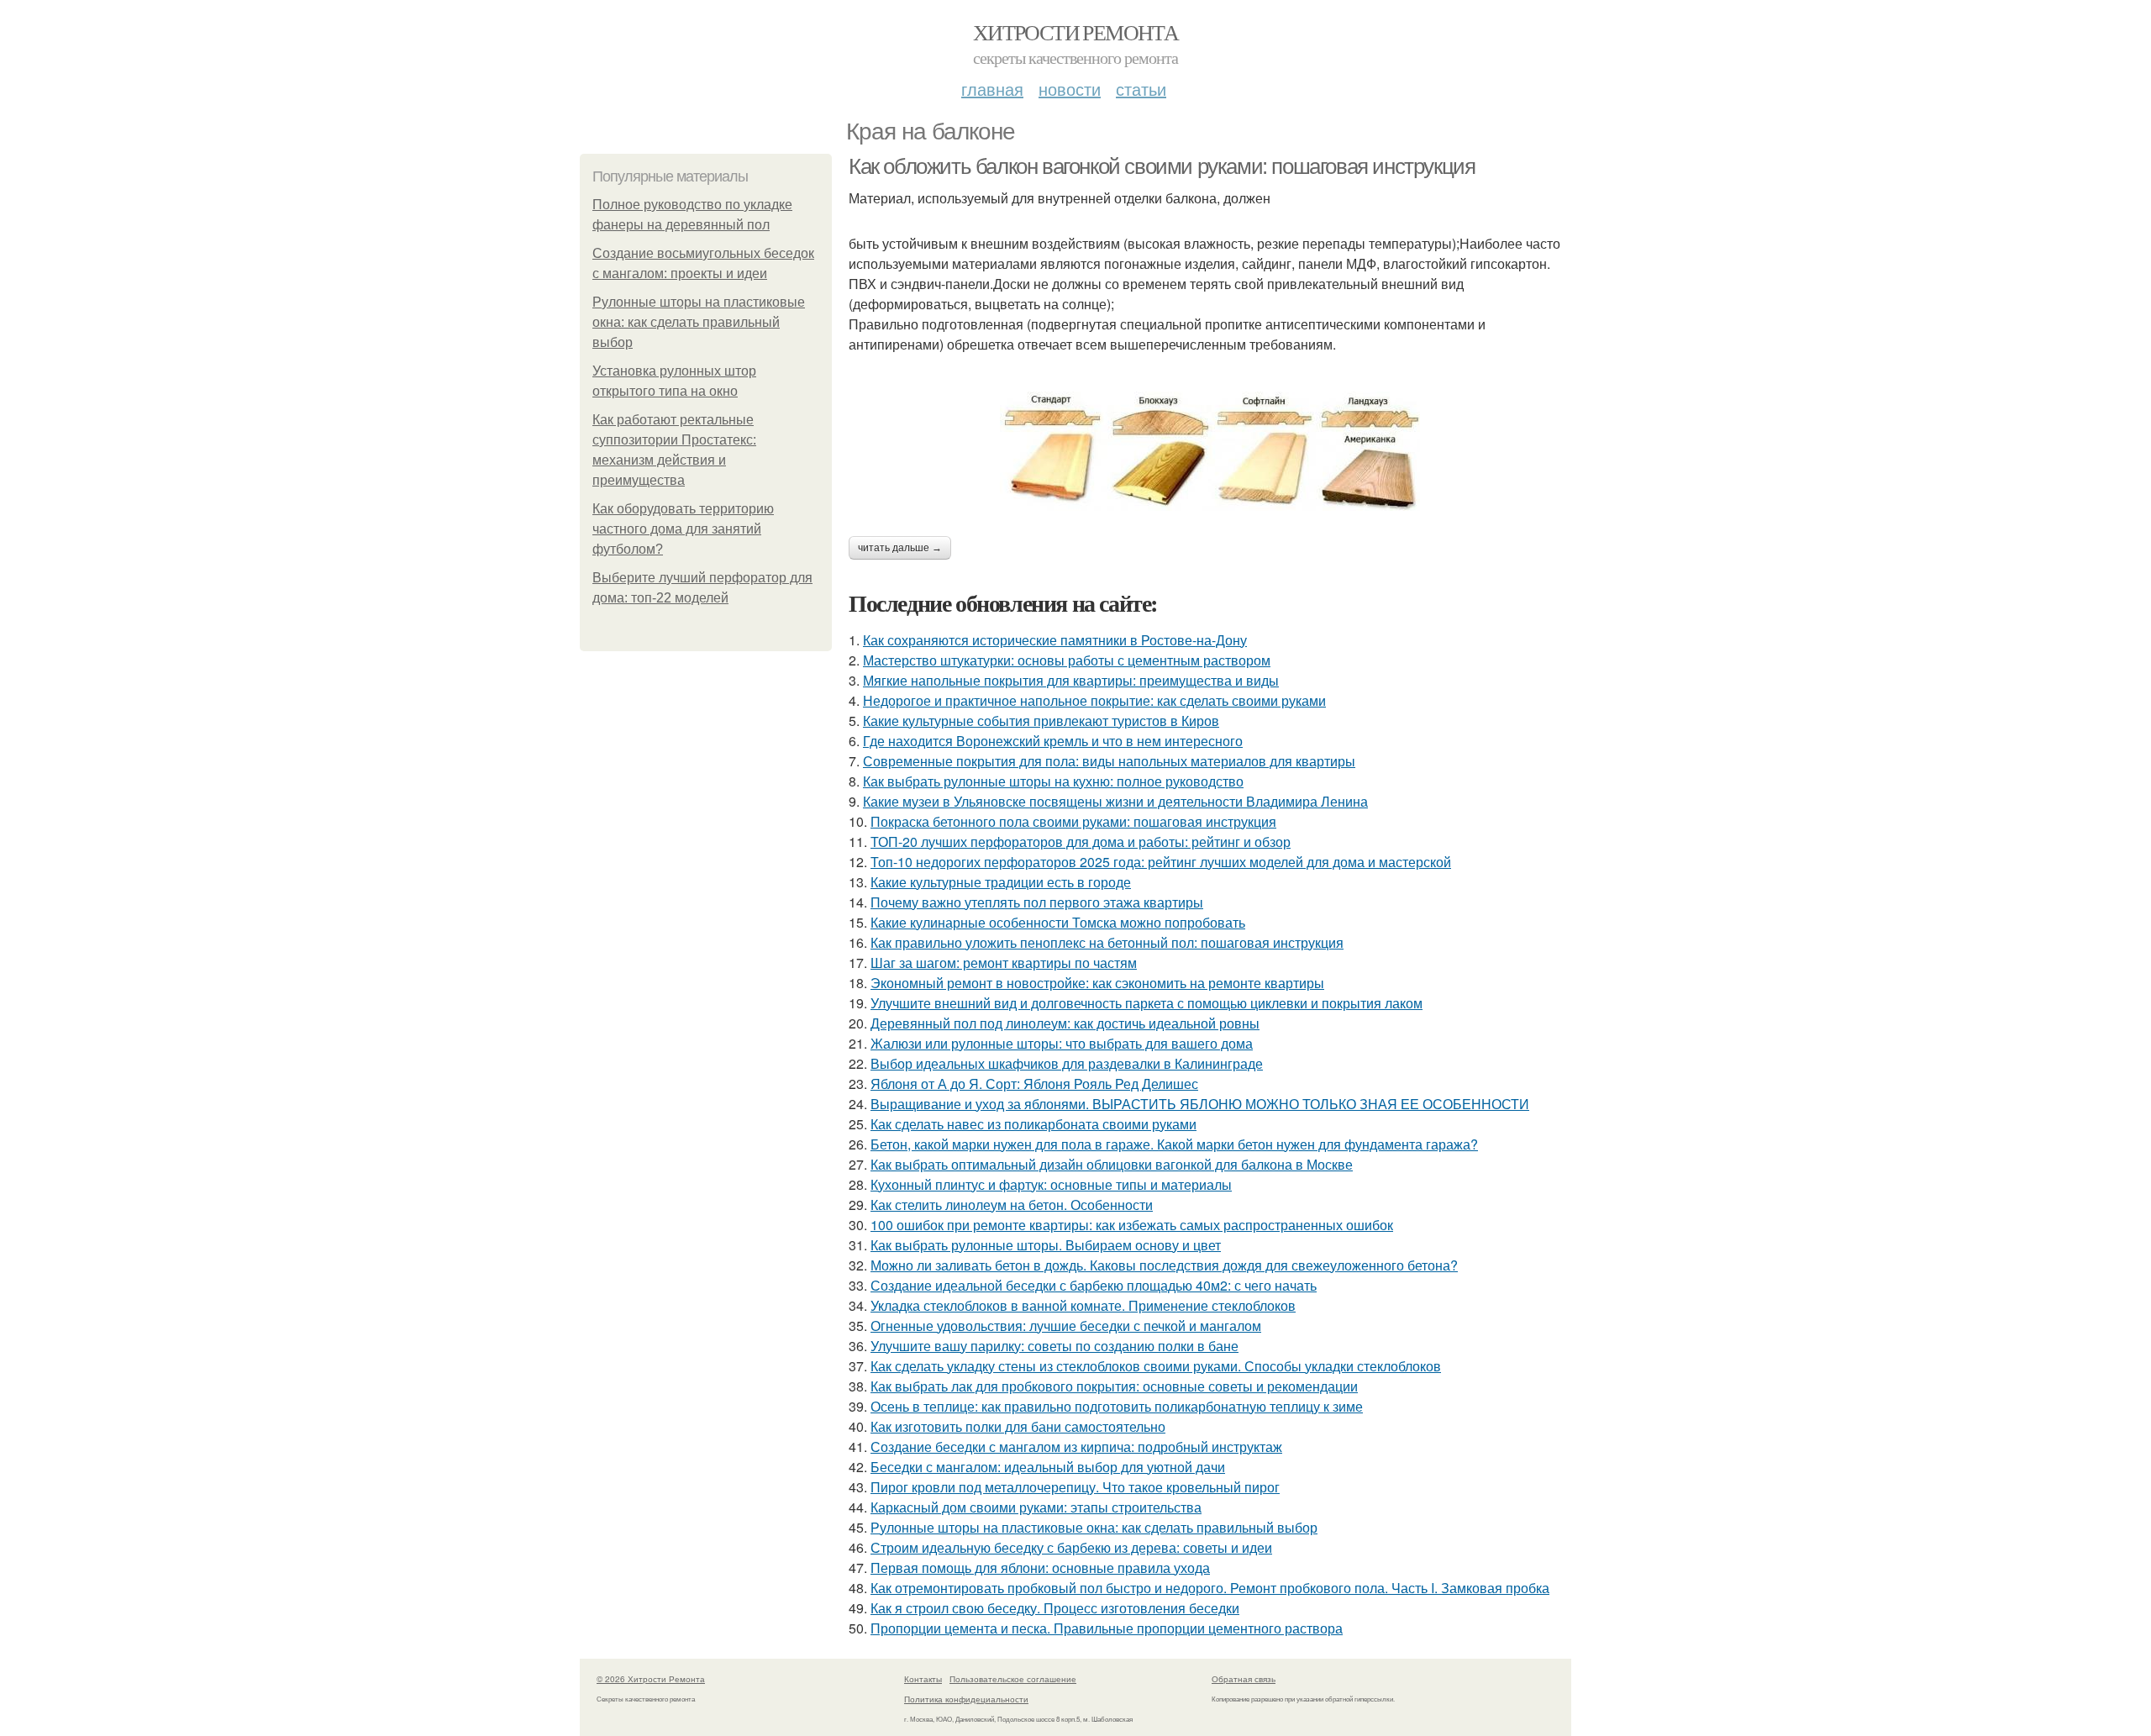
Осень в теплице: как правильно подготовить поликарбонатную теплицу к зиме (1117, 1406)
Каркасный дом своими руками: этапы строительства (1036, 1507)
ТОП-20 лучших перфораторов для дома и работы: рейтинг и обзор (1081, 842)
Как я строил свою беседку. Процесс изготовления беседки (1055, 1608)
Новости (1070, 89)
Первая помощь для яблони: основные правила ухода (1040, 1568)
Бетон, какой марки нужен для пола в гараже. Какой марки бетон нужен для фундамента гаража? (1174, 1144)
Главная (992, 89)
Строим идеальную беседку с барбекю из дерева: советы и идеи (1071, 1547)
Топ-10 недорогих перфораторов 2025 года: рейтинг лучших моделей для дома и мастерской (1161, 862)
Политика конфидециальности (966, 1699)
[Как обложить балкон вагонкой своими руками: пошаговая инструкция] (1210, 451)
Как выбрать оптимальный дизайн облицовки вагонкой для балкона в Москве (1112, 1164)
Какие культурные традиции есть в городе (1001, 882)
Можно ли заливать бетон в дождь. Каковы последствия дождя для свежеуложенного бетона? (1164, 1265)
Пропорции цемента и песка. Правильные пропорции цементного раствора (1107, 1628)
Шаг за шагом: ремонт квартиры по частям (1004, 963)
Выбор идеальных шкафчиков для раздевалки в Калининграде (1067, 1063)
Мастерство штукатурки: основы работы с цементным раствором (1067, 660)
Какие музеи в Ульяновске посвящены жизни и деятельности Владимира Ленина (1115, 801)
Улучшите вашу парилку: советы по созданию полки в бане (1054, 1346)
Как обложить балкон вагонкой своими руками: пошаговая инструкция (1162, 166)
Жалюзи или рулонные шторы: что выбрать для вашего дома (1062, 1043)
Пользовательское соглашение (1013, 1679)
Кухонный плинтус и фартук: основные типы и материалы (1051, 1184)
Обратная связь (1244, 1679)
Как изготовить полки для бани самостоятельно (1018, 1426)
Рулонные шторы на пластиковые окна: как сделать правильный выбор (699, 322)
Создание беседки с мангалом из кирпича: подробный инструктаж (1076, 1447)
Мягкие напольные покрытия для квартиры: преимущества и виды (1071, 680)
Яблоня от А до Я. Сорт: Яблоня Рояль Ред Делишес (1034, 1084)
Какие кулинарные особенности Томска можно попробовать (1058, 922)
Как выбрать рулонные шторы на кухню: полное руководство (1053, 781)
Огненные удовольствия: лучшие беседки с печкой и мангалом (1066, 1326)
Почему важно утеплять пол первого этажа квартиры (1037, 902)
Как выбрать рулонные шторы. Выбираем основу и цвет (1046, 1245)
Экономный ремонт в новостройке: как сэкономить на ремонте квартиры (1097, 983)
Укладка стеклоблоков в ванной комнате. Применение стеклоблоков (1083, 1305)
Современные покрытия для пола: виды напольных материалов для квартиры (1109, 761)
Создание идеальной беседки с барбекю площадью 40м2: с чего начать (1094, 1285)
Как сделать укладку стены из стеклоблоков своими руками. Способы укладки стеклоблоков (1156, 1366)
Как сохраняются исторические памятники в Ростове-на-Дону (1055, 640)
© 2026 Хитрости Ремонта (651, 1679)
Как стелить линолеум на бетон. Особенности (1012, 1205)
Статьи (1141, 89)
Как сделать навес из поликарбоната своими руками (1033, 1124)
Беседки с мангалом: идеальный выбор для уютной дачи (1048, 1467)
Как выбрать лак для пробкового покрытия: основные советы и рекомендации (1114, 1386)
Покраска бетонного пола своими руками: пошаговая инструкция (1073, 821)
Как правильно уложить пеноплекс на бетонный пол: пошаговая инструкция (1107, 942)
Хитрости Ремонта (1075, 32)
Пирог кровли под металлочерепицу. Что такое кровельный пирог (1075, 1487)
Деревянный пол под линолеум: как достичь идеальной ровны (1065, 1023)
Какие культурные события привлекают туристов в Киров (1041, 721)
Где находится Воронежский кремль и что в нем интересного (1053, 741)
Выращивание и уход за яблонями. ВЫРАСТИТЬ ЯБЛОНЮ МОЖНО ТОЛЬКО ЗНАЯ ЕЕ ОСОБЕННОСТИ (1200, 1104)
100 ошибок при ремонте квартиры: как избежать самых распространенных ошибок (1132, 1225)
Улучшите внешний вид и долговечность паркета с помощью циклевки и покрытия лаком (1146, 1003)
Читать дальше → (900, 548)
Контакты (923, 1679)
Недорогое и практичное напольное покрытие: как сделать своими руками (1094, 700)
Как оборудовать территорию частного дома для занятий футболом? (683, 529)
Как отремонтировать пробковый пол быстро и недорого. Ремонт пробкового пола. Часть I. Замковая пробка (1210, 1588)
